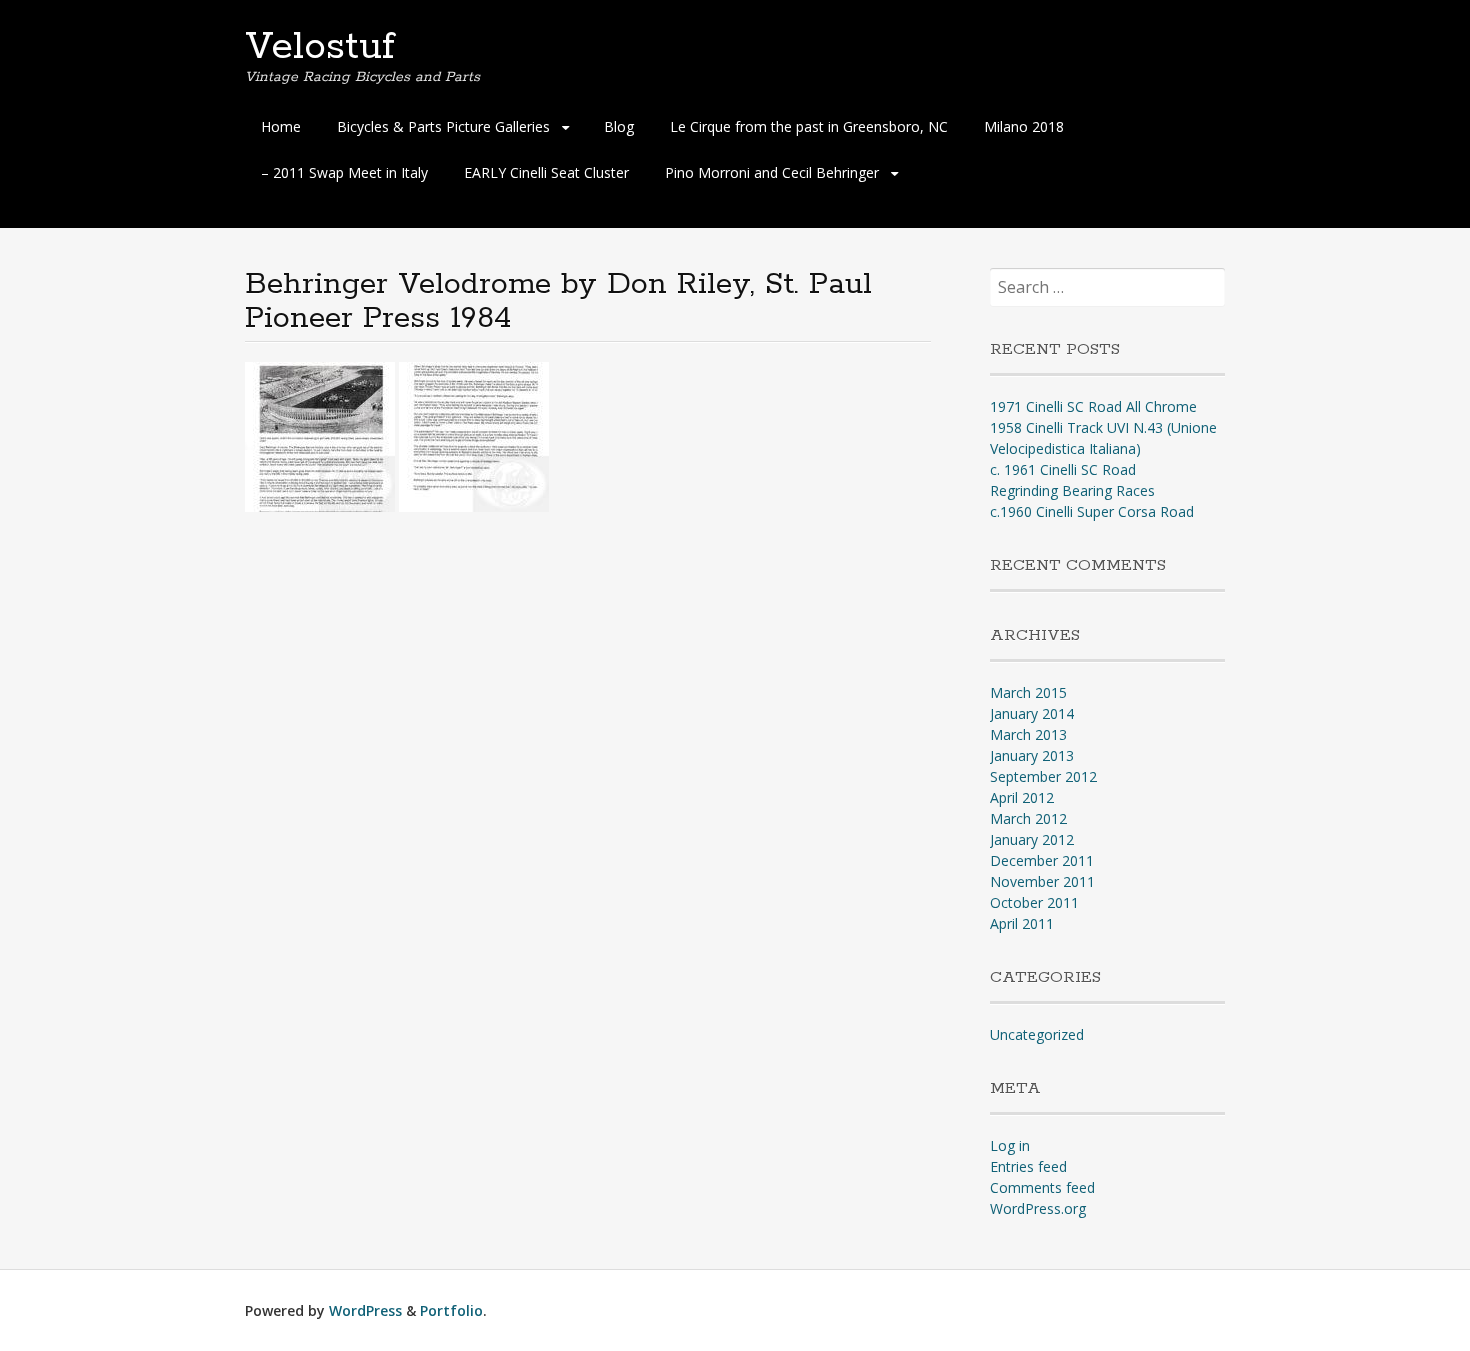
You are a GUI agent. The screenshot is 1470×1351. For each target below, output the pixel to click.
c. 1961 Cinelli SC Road (1063, 469)
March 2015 (1028, 692)
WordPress (365, 1310)
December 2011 (1042, 860)
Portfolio (451, 1310)
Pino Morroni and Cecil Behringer (772, 172)
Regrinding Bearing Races (1072, 490)
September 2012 (1043, 776)
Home (281, 126)
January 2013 (1032, 755)
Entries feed (1028, 1166)
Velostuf (320, 47)
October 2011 (1034, 902)
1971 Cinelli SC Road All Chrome (1093, 406)
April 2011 (1022, 923)
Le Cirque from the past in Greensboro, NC (809, 126)
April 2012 (1022, 797)
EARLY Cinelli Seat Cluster (546, 172)
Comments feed (1042, 1187)
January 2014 (1032, 713)
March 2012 (1028, 818)
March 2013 (1028, 734)
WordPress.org (1038, 1208)
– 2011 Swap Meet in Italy (344, 172)
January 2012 (1032, 839)
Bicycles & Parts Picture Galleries (443, 126)
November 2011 (1042, 881)
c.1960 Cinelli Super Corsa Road (1092, 511)
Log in (1010, 1145)
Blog (619, 126)
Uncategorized (1037, 1034)
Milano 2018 (1024, 126)
